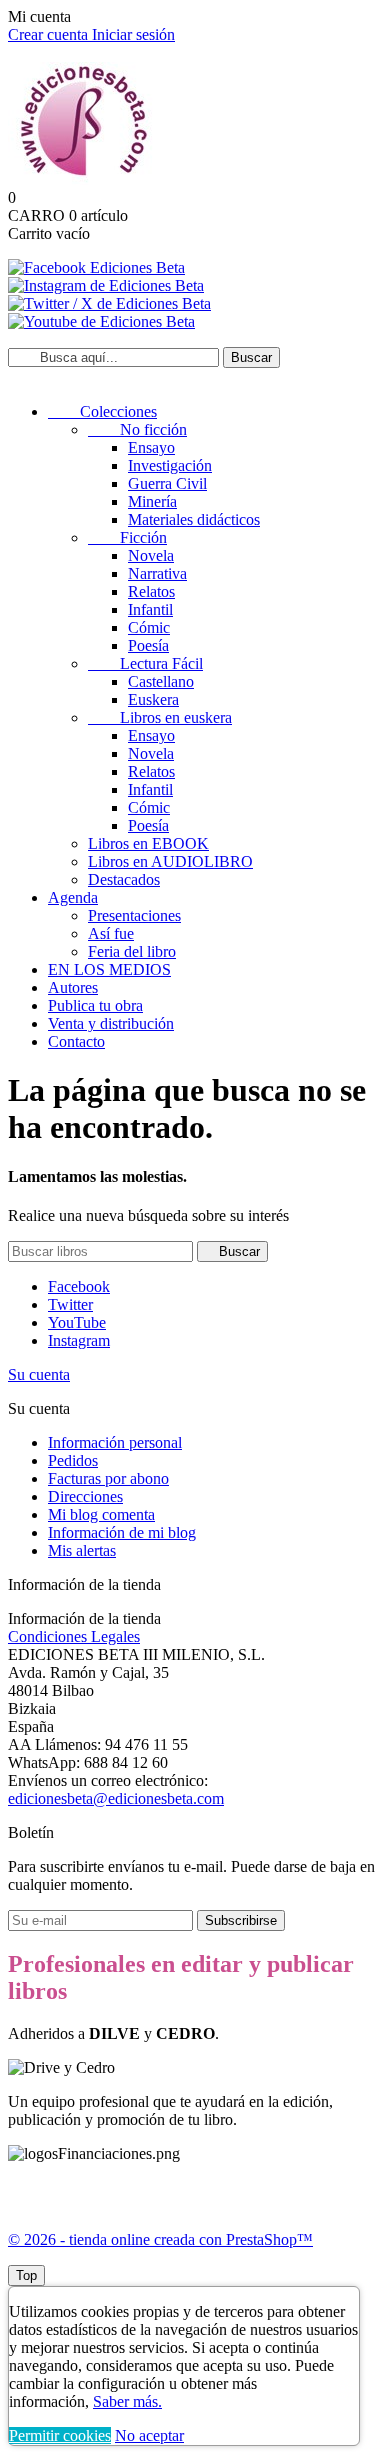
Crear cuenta (50, 34)
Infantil (150, 609)
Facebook (79, 1286)
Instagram (79, 1340)
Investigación (170, 465)
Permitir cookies (60, 2435)
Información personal (115, 1442)
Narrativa (157, 573)
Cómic (149, 627)
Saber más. (127, 2401)
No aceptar (149, 2435)
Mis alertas (82, 1550)
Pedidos (73, 1460)
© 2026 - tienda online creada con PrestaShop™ (160, 2239)
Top (26, 2275)
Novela (151, 555)
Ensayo (151, 447)
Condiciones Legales (74, 1636)
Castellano (161, 681)
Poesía (148, 645)
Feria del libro (132, 951)
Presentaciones (134, 915)
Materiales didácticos (194, 519)
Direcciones (85, 1496)
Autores (73, 987)
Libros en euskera (160, 717)
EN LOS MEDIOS (109, 969)
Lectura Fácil (145, 663)
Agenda (73, 897)
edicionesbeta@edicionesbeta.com (116, 1798)
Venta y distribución (111, 1023)
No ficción (137, 429)
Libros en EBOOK (148, 843)
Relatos (151, 591)
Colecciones (102, 411)
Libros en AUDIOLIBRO (170, 861)
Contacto (76, 1041)
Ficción (127, 537)
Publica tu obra (95, 1005)
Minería (152, 501)
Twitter (70, 1304)
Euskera (153, 699)
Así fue (111, 933)
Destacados (124, 879)
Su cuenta (39, 1374)
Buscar (251, 357)
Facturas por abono (108, 1478)
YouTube (77, 1322)
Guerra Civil (167, 483)
